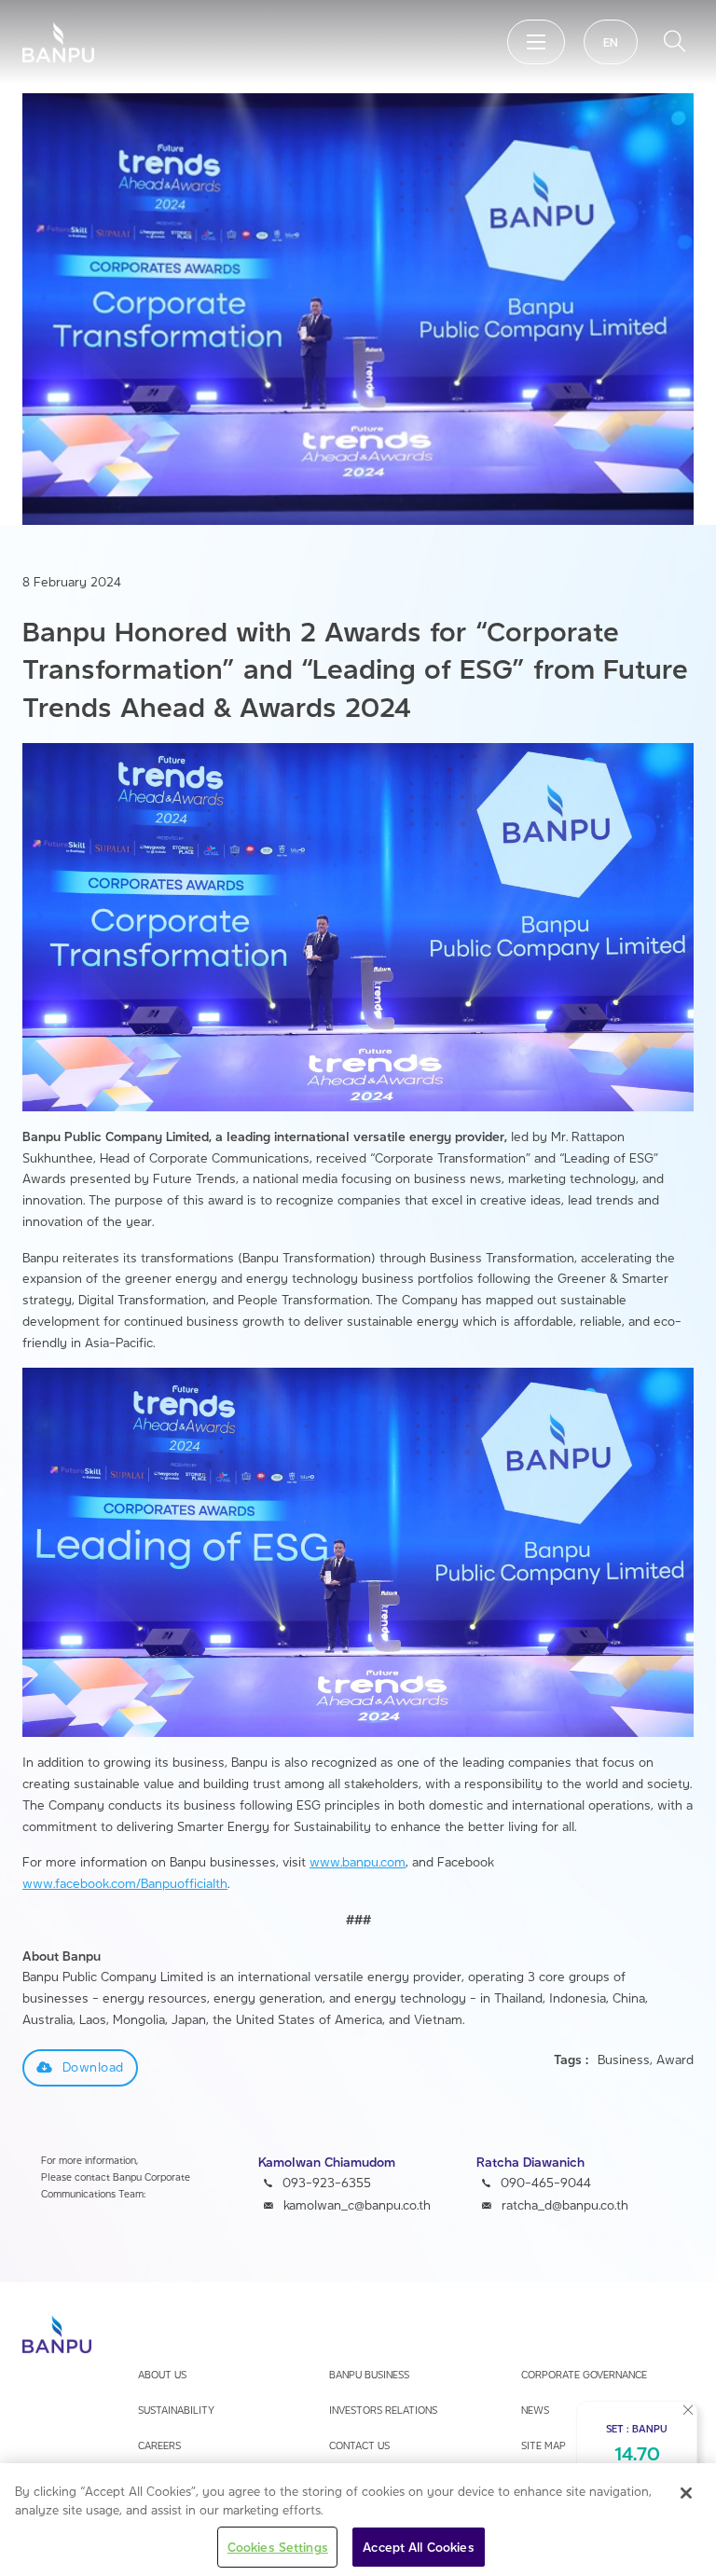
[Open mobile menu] (536, 42)
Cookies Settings (278, 2547)
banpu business (369, 2374)
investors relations (383, 2410)
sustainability (176, 2410)
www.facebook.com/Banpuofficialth (125, 1883)
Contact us (359, 2445)
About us (162, 2374)
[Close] (686, 2493)
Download (93, 2066)
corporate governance (584, 2374)
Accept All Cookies (418, 2547)
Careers (159, 2445)
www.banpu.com (358, 1861)
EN (611, 42)
